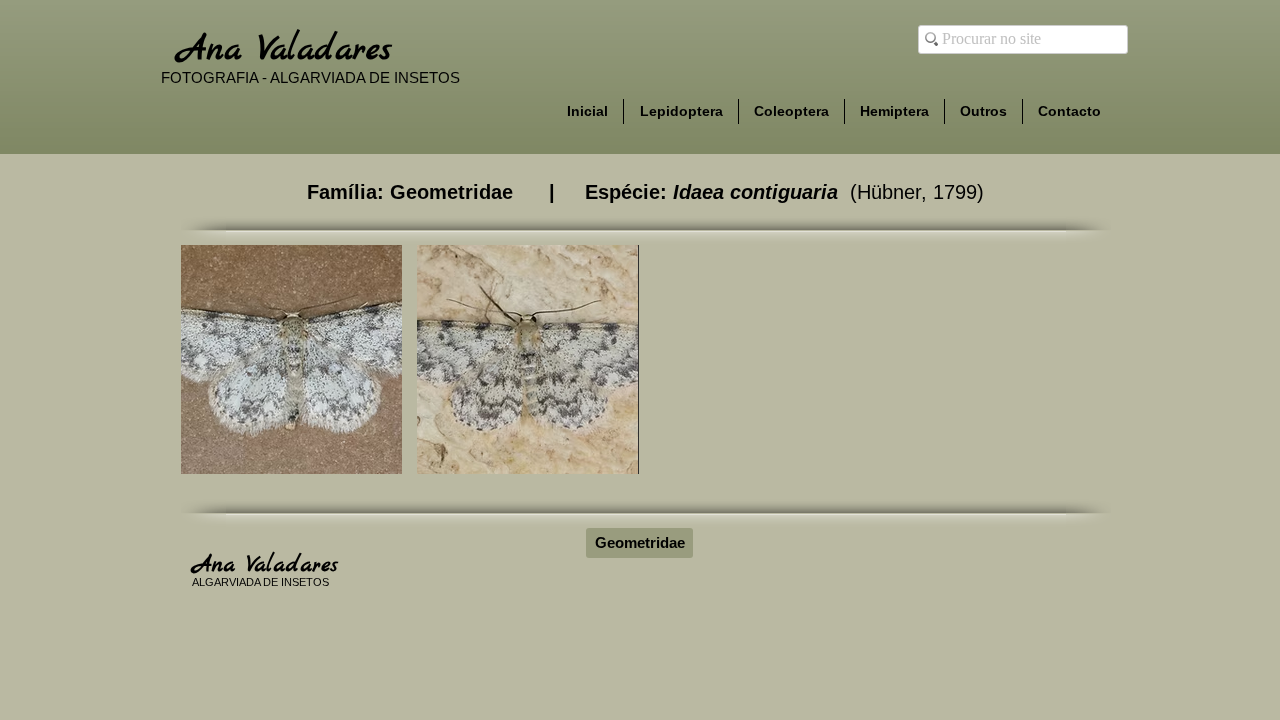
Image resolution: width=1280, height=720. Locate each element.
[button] (291, 359)
